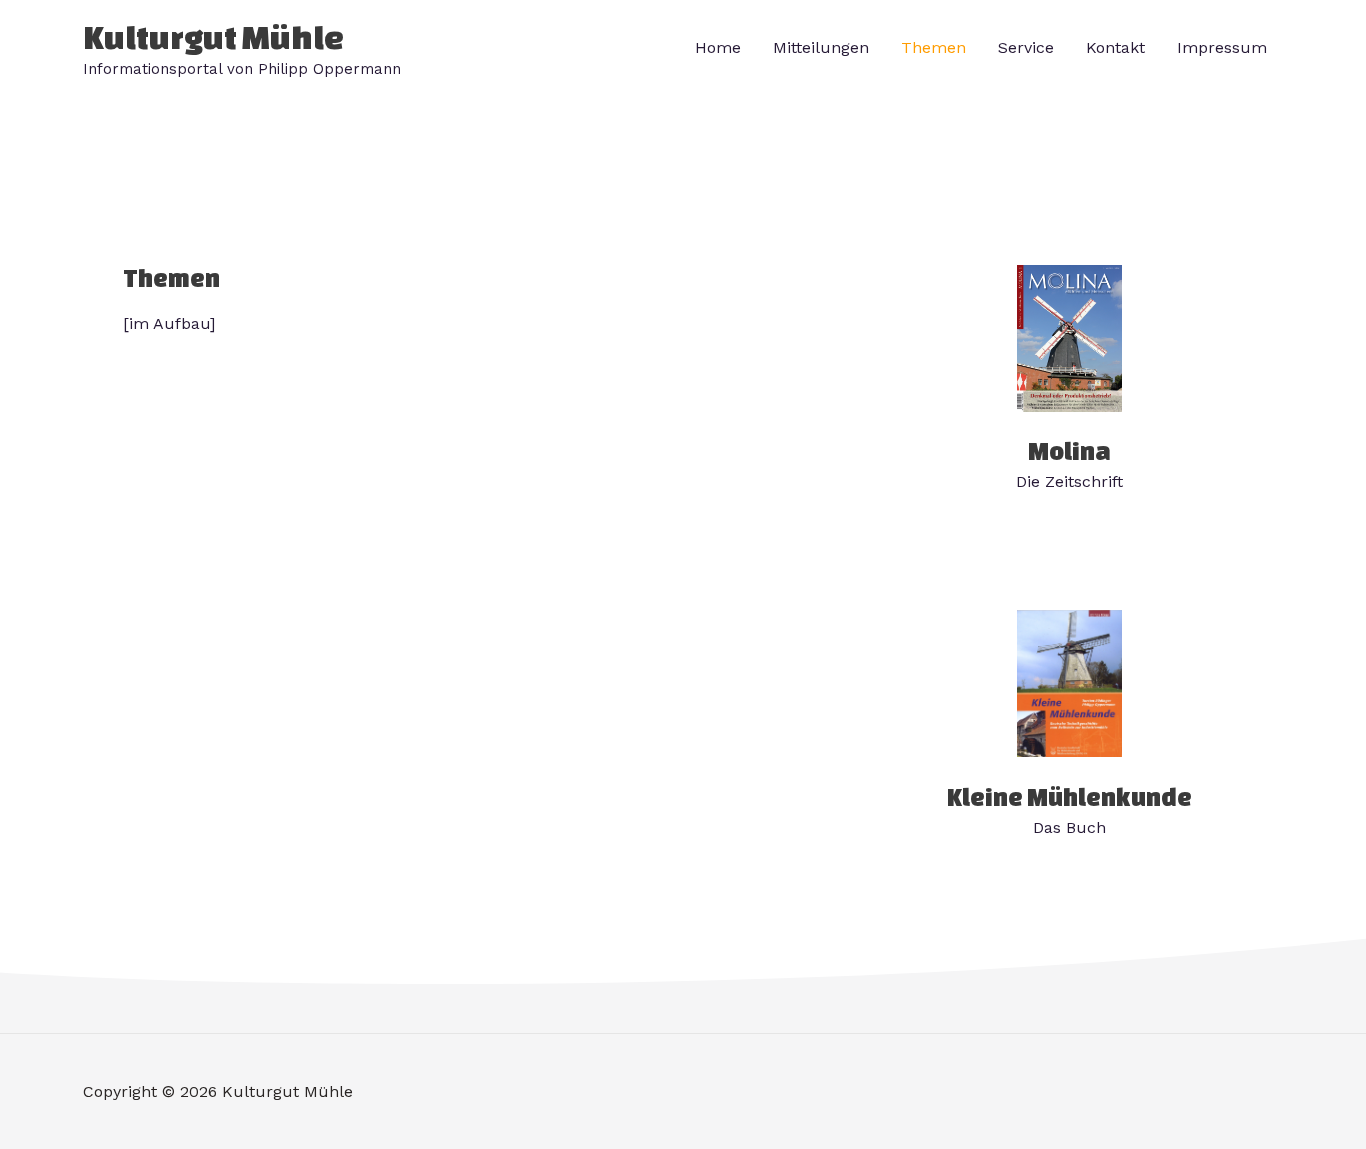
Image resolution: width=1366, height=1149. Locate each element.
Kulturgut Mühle (213, 36)
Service (1026, 47)
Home (718, 47)
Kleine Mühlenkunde (1069, 797)
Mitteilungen (821, 47)
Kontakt (1115, 47)
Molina (1069, 451)
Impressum (1222, 47)
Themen (933, 47)
